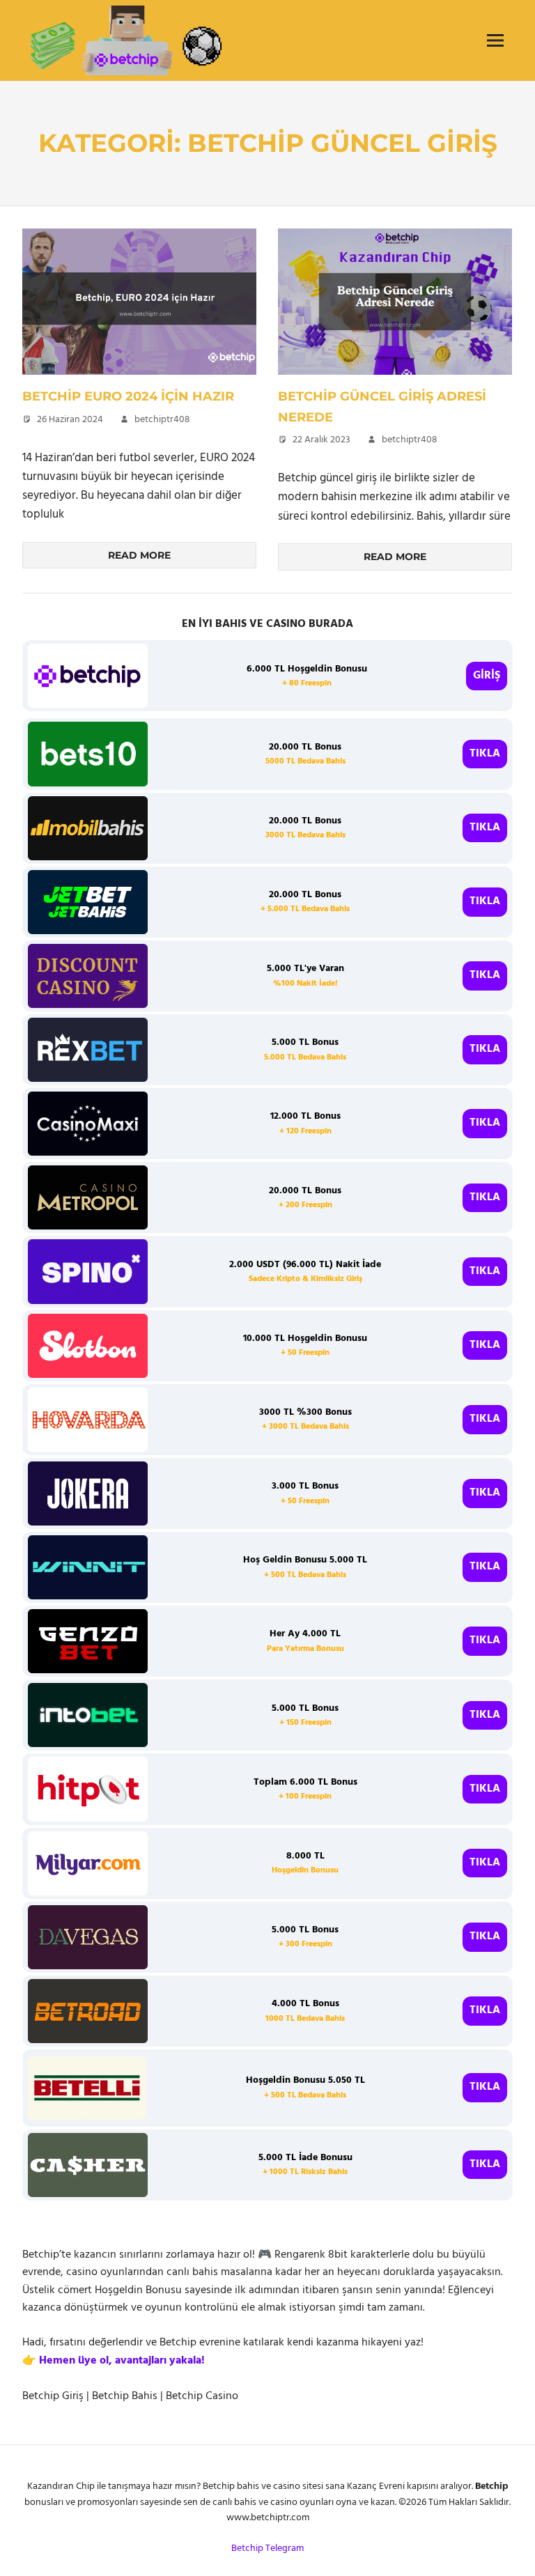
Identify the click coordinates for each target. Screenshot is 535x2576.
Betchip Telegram (267, 2548)
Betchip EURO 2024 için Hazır (128, 396)
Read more (139, 555)
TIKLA (485, 754)
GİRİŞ (487, 676)
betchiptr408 (162, 420)
